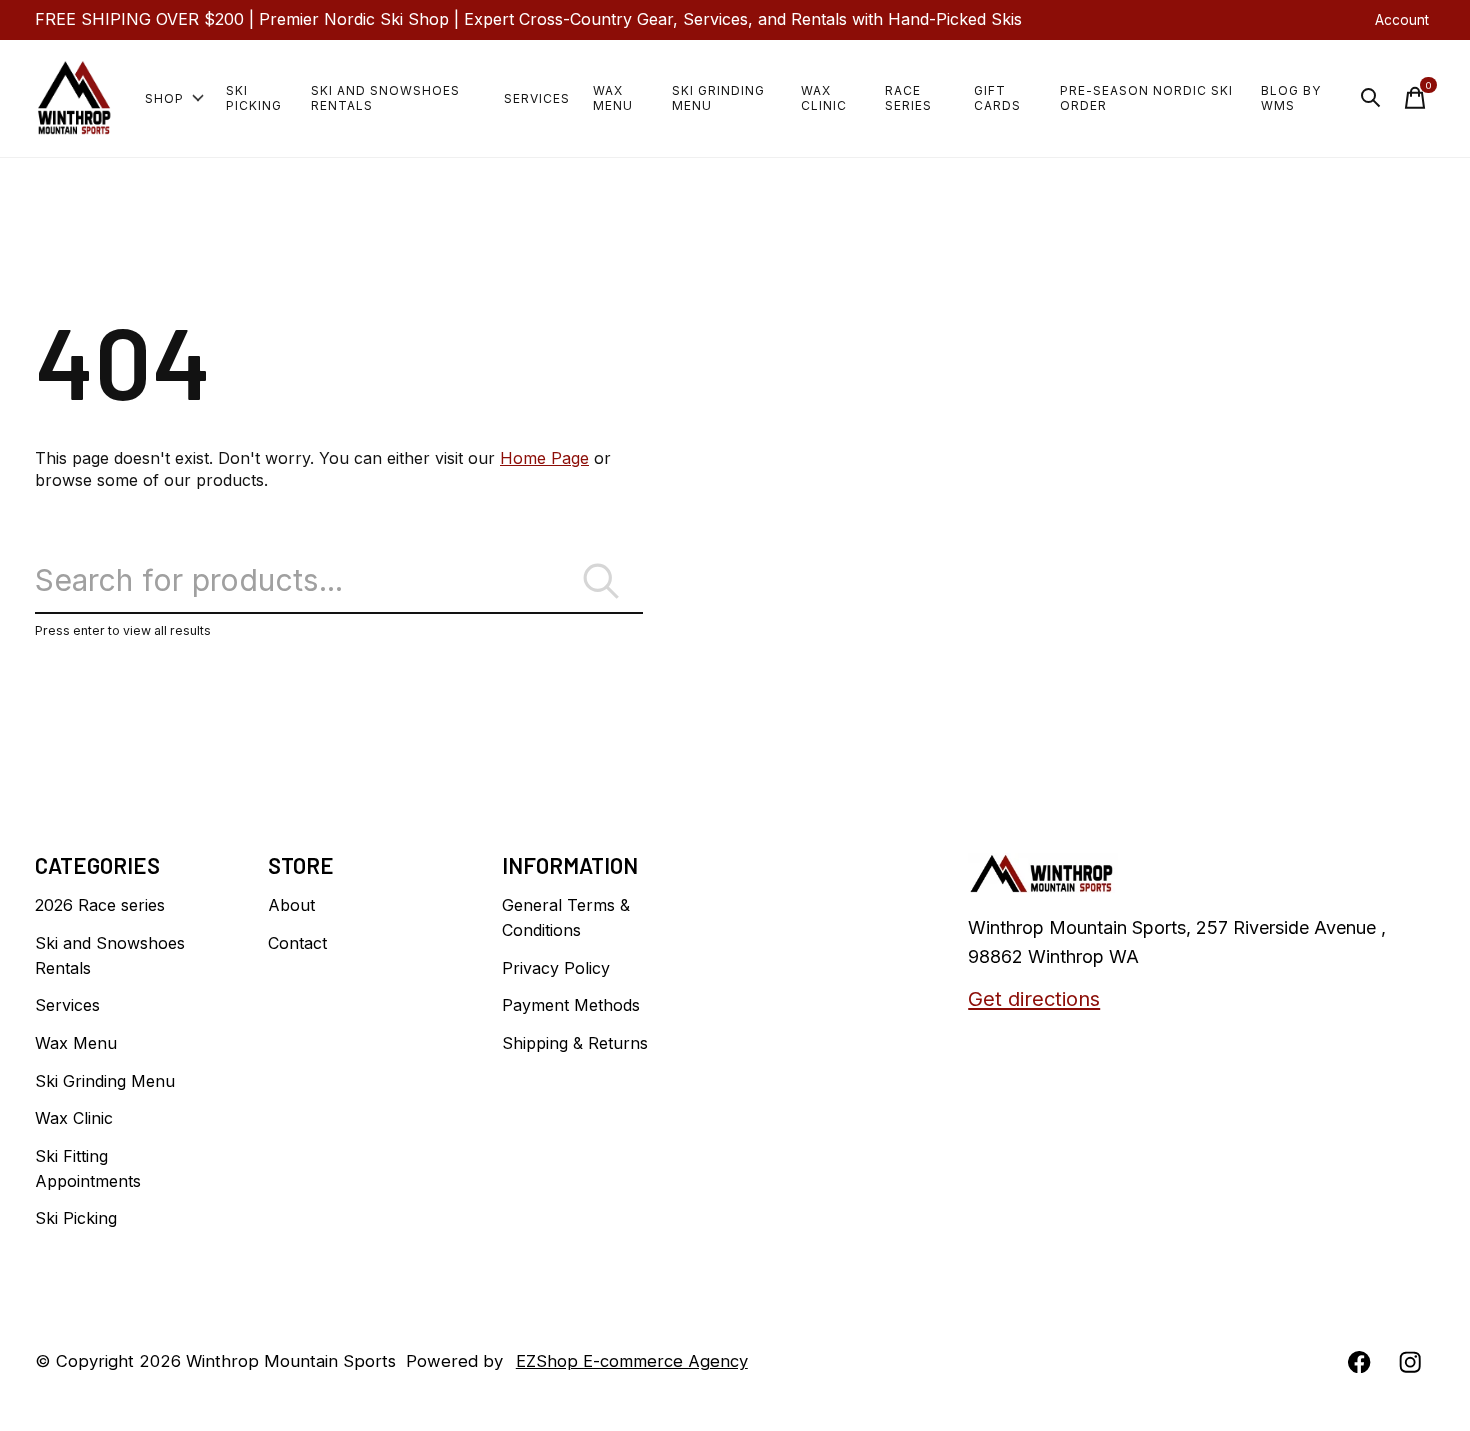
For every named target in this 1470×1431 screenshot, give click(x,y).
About (291, 905)
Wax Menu (613, 98)
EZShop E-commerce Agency (632, 1361)
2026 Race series (100, 905)
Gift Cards (997, 98)
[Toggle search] (1371, 98)
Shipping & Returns (575, 1043)
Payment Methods (571, 1005)
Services (537, 98)
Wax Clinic (824, 98)
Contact (297, 943)
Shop (164, 98)
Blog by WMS (1291, 98)
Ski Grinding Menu (718, 98)
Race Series (908, 98)
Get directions (1034, 998)
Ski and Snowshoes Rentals (385, 98)
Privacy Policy (556, 968)
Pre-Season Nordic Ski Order (1146, 98)
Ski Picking (254, 98)
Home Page (544, 458)
